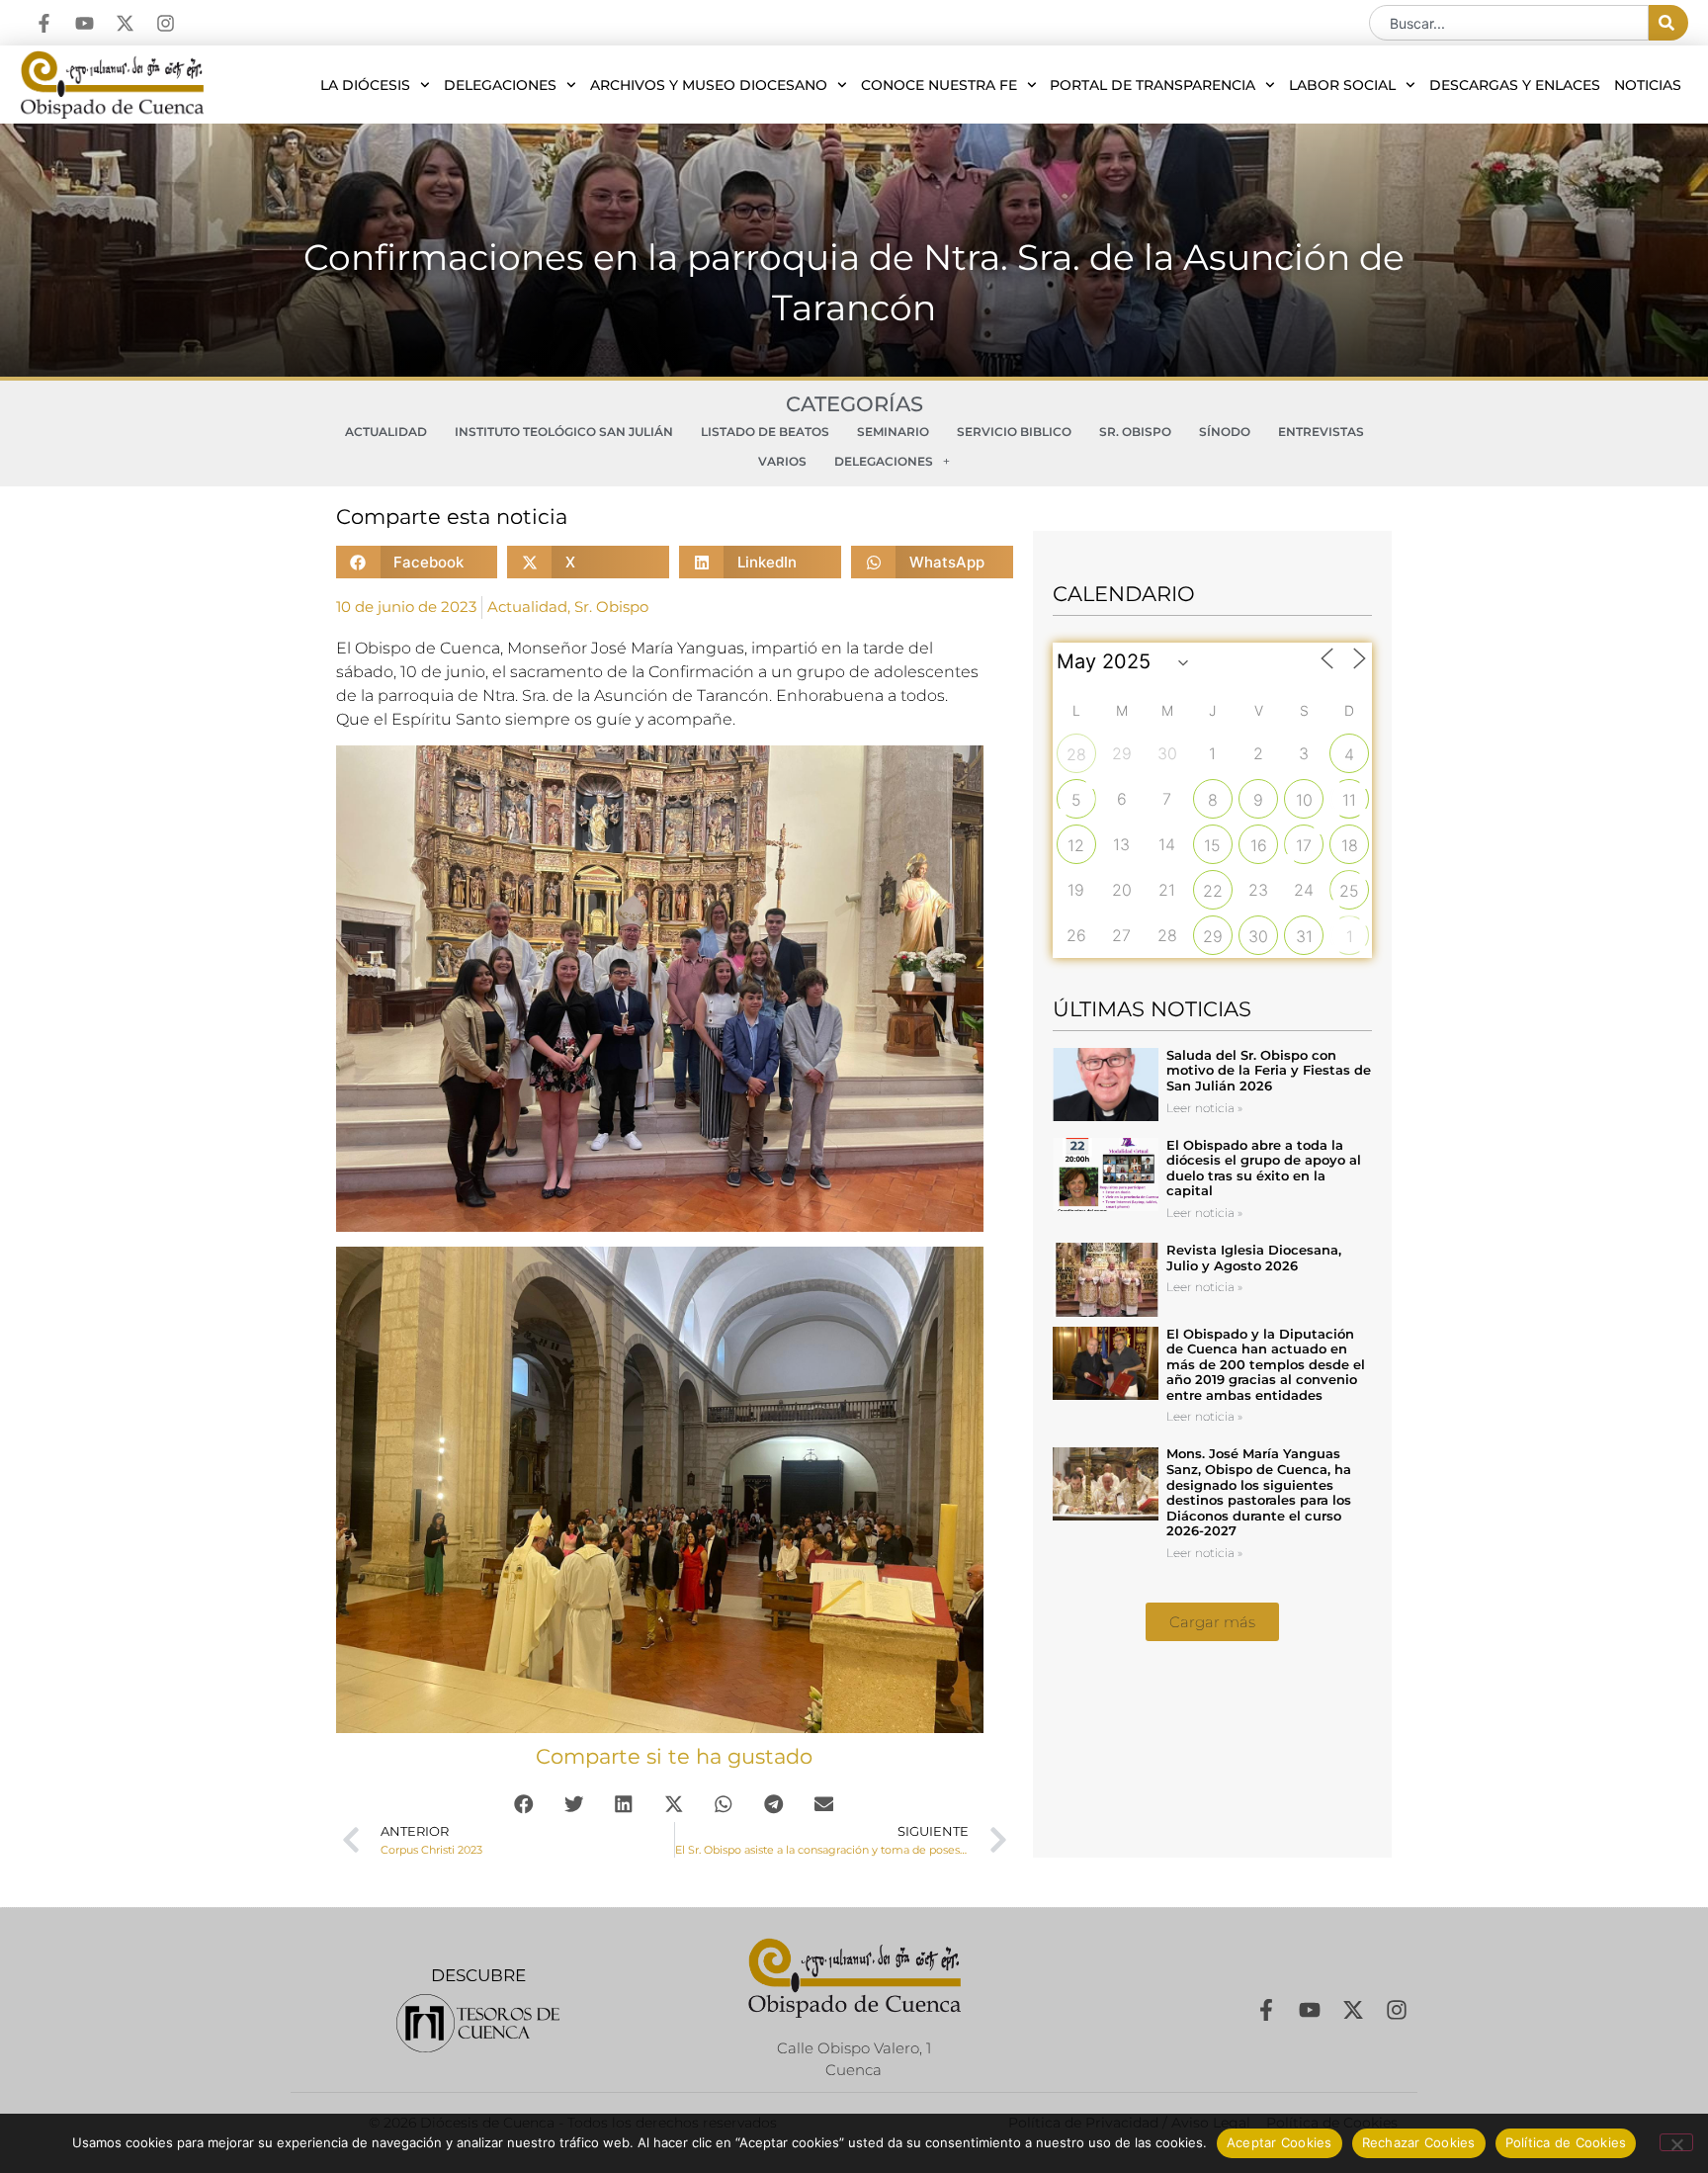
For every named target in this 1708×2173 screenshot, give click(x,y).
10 (1304, 800)
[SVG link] (478, 2023)
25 (1349, 891)
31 (1304, 936)
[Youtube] (85, 23)
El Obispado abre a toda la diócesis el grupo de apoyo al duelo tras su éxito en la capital (1264, 1168)
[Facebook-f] (44, 23)
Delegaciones (500, 85)
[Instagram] (166, 23)
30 (1258, 936)
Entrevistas (1321, 432)
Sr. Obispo (1135, 432)
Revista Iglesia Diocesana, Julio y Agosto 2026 (1254, 1258)
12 (1076, 845)
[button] (417, 562)
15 (1212, 845)
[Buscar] (1668, 23)
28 (1076, 754)
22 (1213, 891)
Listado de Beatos (765, 432)
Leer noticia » (1204, 1108)
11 (1349, 800)
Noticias (1648, 85)
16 (1259, 845)
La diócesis (365, 85)
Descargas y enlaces (1515, 85)
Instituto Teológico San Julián (564, 432)
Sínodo (1225, 432)
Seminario (893, 432)
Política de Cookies (1566, 2142)
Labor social (1342, 85)
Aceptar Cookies (1280, 2142)
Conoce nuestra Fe (939, 85)
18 (1350, 845)
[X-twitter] (125, 23)
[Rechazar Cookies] (1676, 2142)
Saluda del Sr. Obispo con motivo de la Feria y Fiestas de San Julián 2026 (1269, 1070)
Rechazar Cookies (1419, 2142)
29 (1213, 936)
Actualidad (386, 432)
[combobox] (1509, 23)
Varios (782, 461)
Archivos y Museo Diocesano (709, 85)
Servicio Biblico (1014, 432)
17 (1304, 845)
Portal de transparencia (1153, 85)
